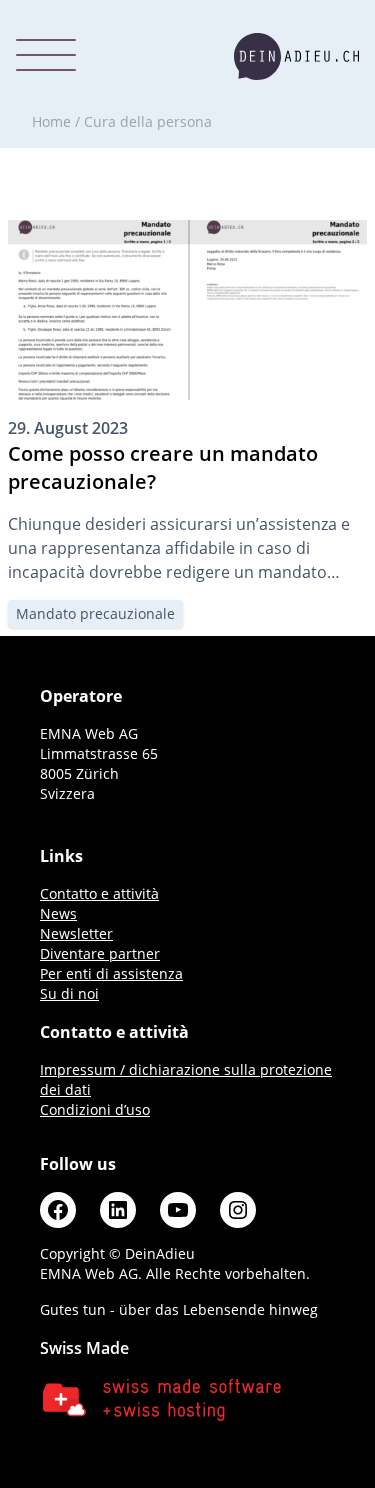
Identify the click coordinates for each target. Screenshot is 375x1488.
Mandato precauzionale (95, 613)
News (58, 913)
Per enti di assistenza (111, 973)
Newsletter (76, 933)
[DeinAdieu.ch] (296, 56)
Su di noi (69, 993)
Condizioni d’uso (95, 1109)
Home (51, 121)
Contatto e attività (99, 893)
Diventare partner (100, 953)
